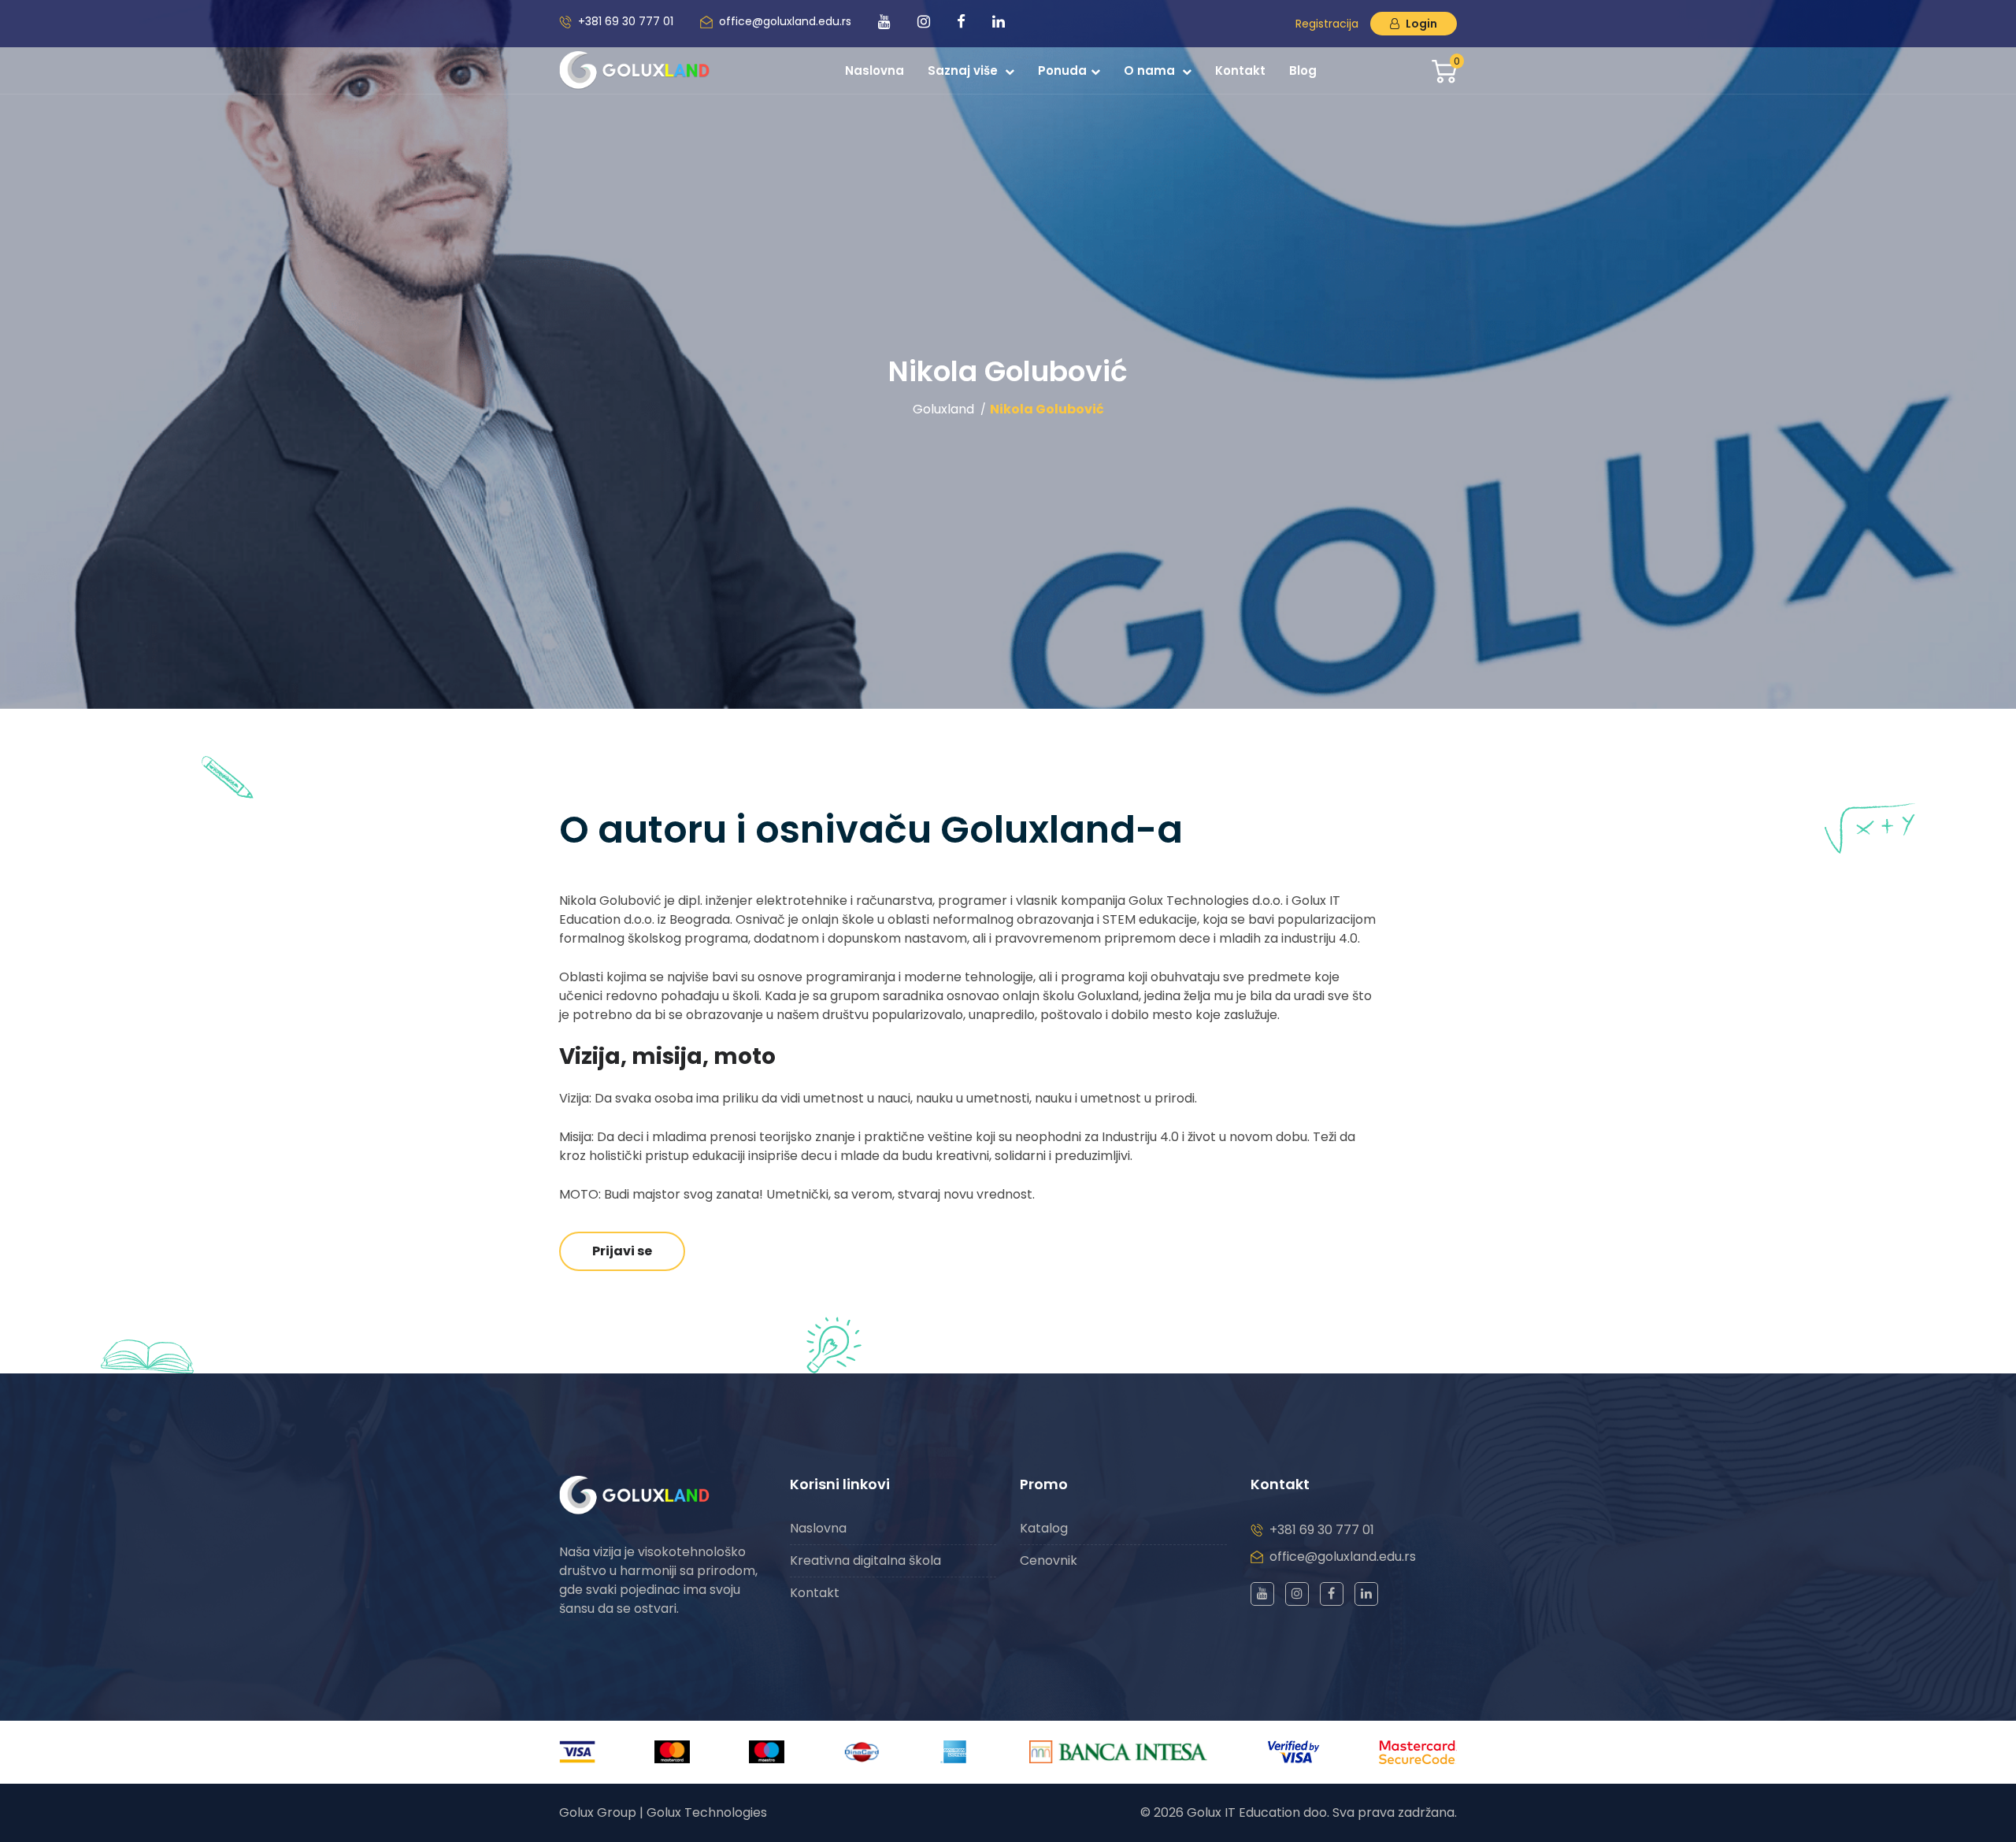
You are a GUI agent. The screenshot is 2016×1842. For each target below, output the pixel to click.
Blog (1303, 70)
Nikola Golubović (1047, 409)
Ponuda (1062, 70)
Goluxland (943, 409)
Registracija (1327, 24)
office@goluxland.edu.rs (785, 21)
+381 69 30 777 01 (626, 21)
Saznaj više (964, 70)
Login (1420, 24)
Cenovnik (1049, 1560)
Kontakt (1240, 70)
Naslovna (875, 70)
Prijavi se (622, 1251)
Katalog (1044, 1528)
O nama (1151, 70)
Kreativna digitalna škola (865, 1560)
